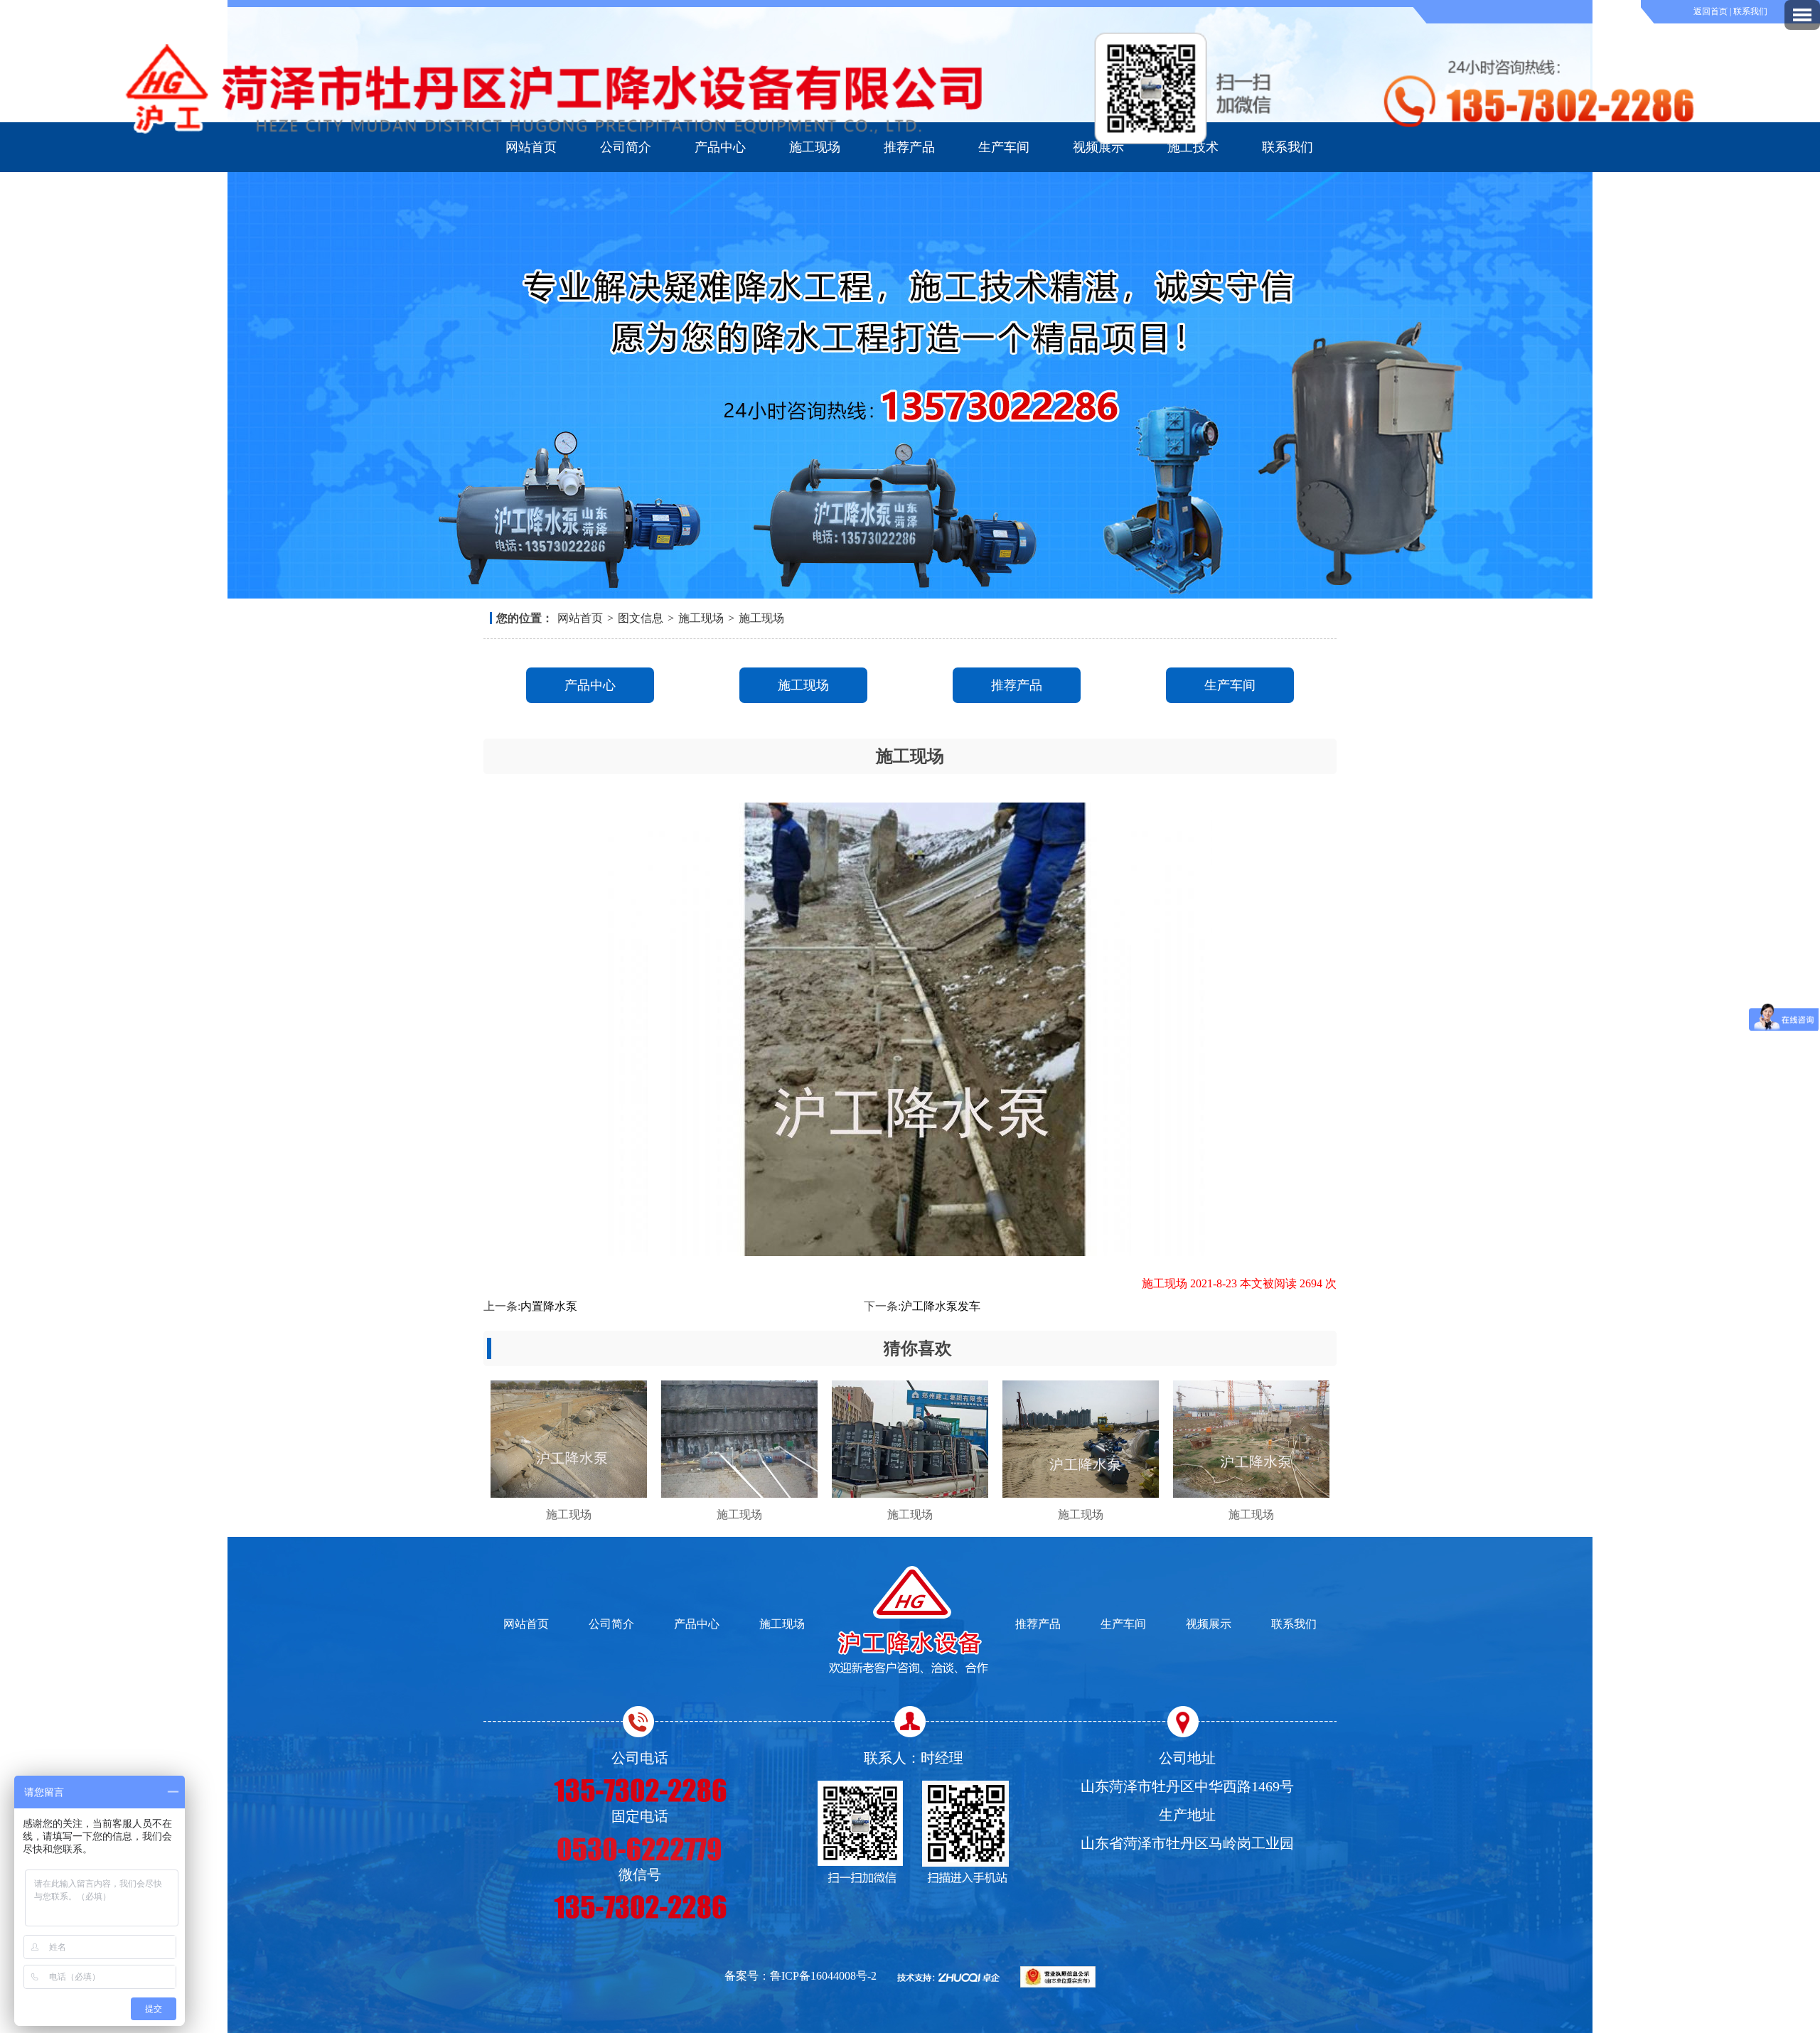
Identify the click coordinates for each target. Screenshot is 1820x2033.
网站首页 (531, 147)
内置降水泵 (549, 1306)
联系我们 (1750, 11)
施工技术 (1193, 147)
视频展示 (1098, 147)
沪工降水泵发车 (941, 1306)
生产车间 (1004, 147)
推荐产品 (909, 147)
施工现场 (815, 147)
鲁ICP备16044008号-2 (823, 1976)
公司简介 (626, 147)
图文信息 (641, 618)
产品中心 (720, 147)
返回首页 (1712, 11)
